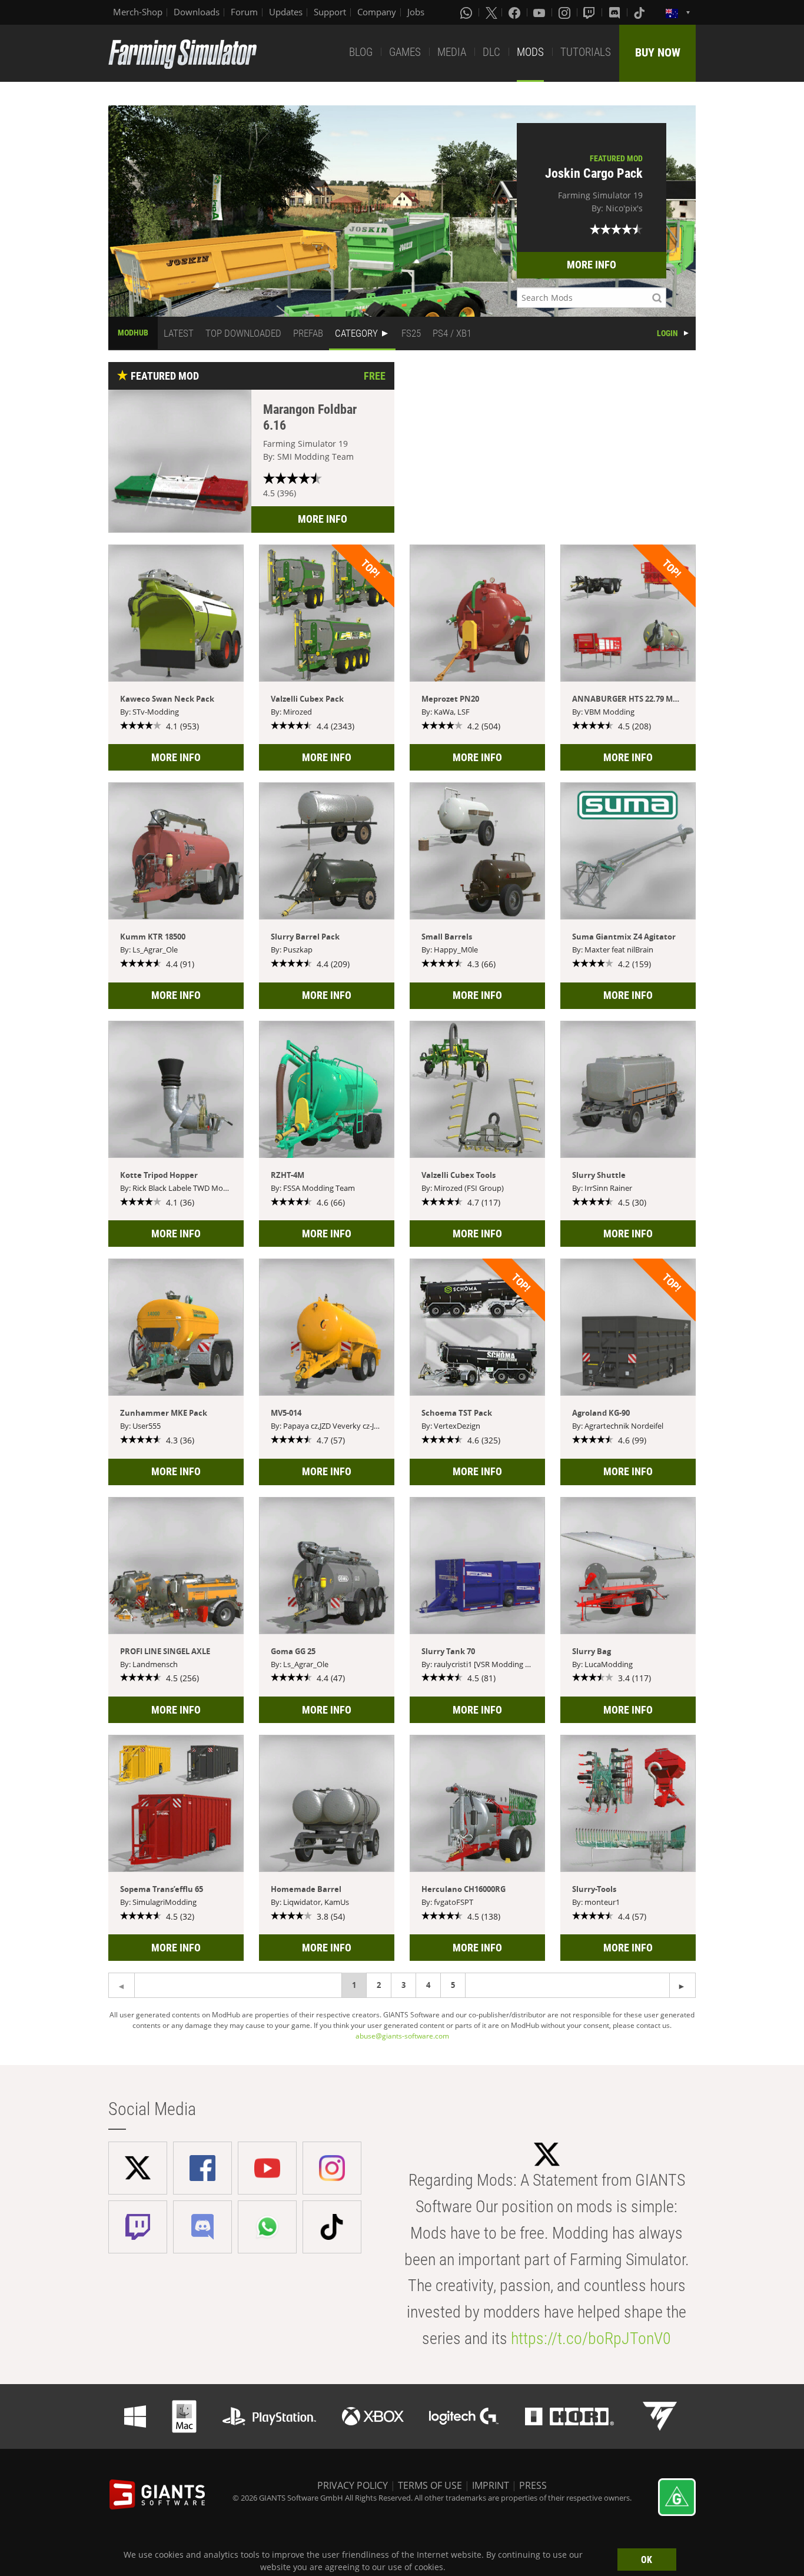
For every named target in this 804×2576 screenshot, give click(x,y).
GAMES (405, 52)
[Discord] (616, 12)
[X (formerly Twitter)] (491, 12)
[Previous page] (682, 1985)
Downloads (197, 12)
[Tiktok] (640, 12)
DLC (491, 52)
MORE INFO (592, 265)
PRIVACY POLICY (353, 2485)
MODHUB (133, 333)
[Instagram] (566, 12)
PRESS (533, 2485)
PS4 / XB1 (452, 333)
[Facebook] (516, 12)
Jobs (416, 12)
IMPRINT (491, 2485)
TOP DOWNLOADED (243, 333)
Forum (244, 12)
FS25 (411, 333)
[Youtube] (540, 12)
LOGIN (667, 333)
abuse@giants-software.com (402, 2036)
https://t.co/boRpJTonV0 (591, 2338)
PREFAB (308, 333)
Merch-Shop (138, 12)
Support (330, 12)
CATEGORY (356, 333)
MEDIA (452, 52)
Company (377, 12)
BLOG (361, 52)
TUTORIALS (586, 52)
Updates (286, 12)
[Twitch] (590, 12)
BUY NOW (658, 52)
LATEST (179, 333)
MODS (530, 52)
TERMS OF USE (430, 2485)
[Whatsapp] (467, 12)
